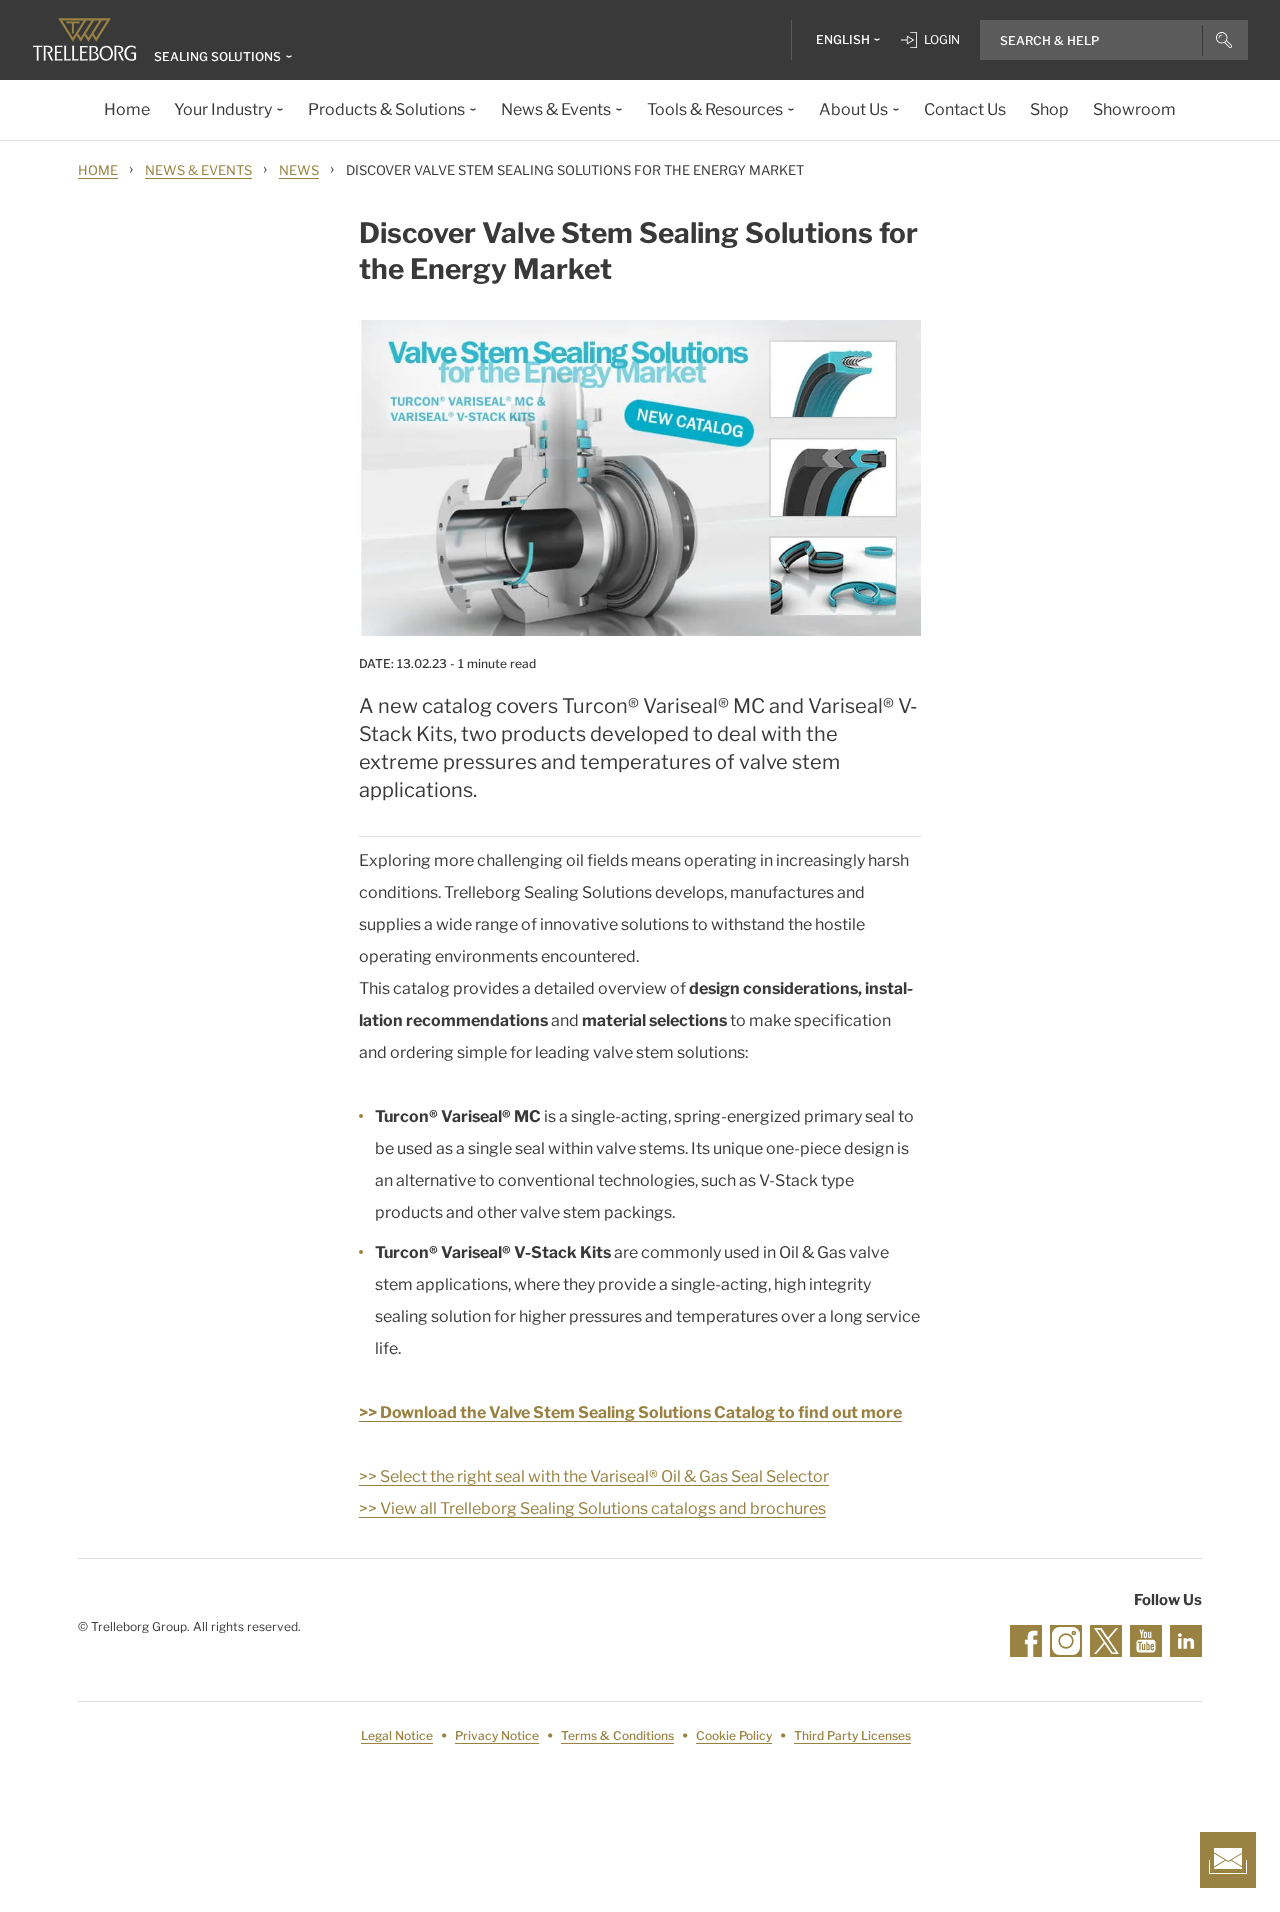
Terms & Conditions (617, 1735)
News (299, 170)
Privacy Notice (497, 1735)
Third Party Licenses (852, 1735)
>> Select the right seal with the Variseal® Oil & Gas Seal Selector (594, 1476)
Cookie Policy (734, 1735)
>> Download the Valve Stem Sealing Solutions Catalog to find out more (630, 1412)
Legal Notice (397, 1735)
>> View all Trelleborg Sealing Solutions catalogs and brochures (592, 1508)
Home (98, 170)
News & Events (198, 170)
